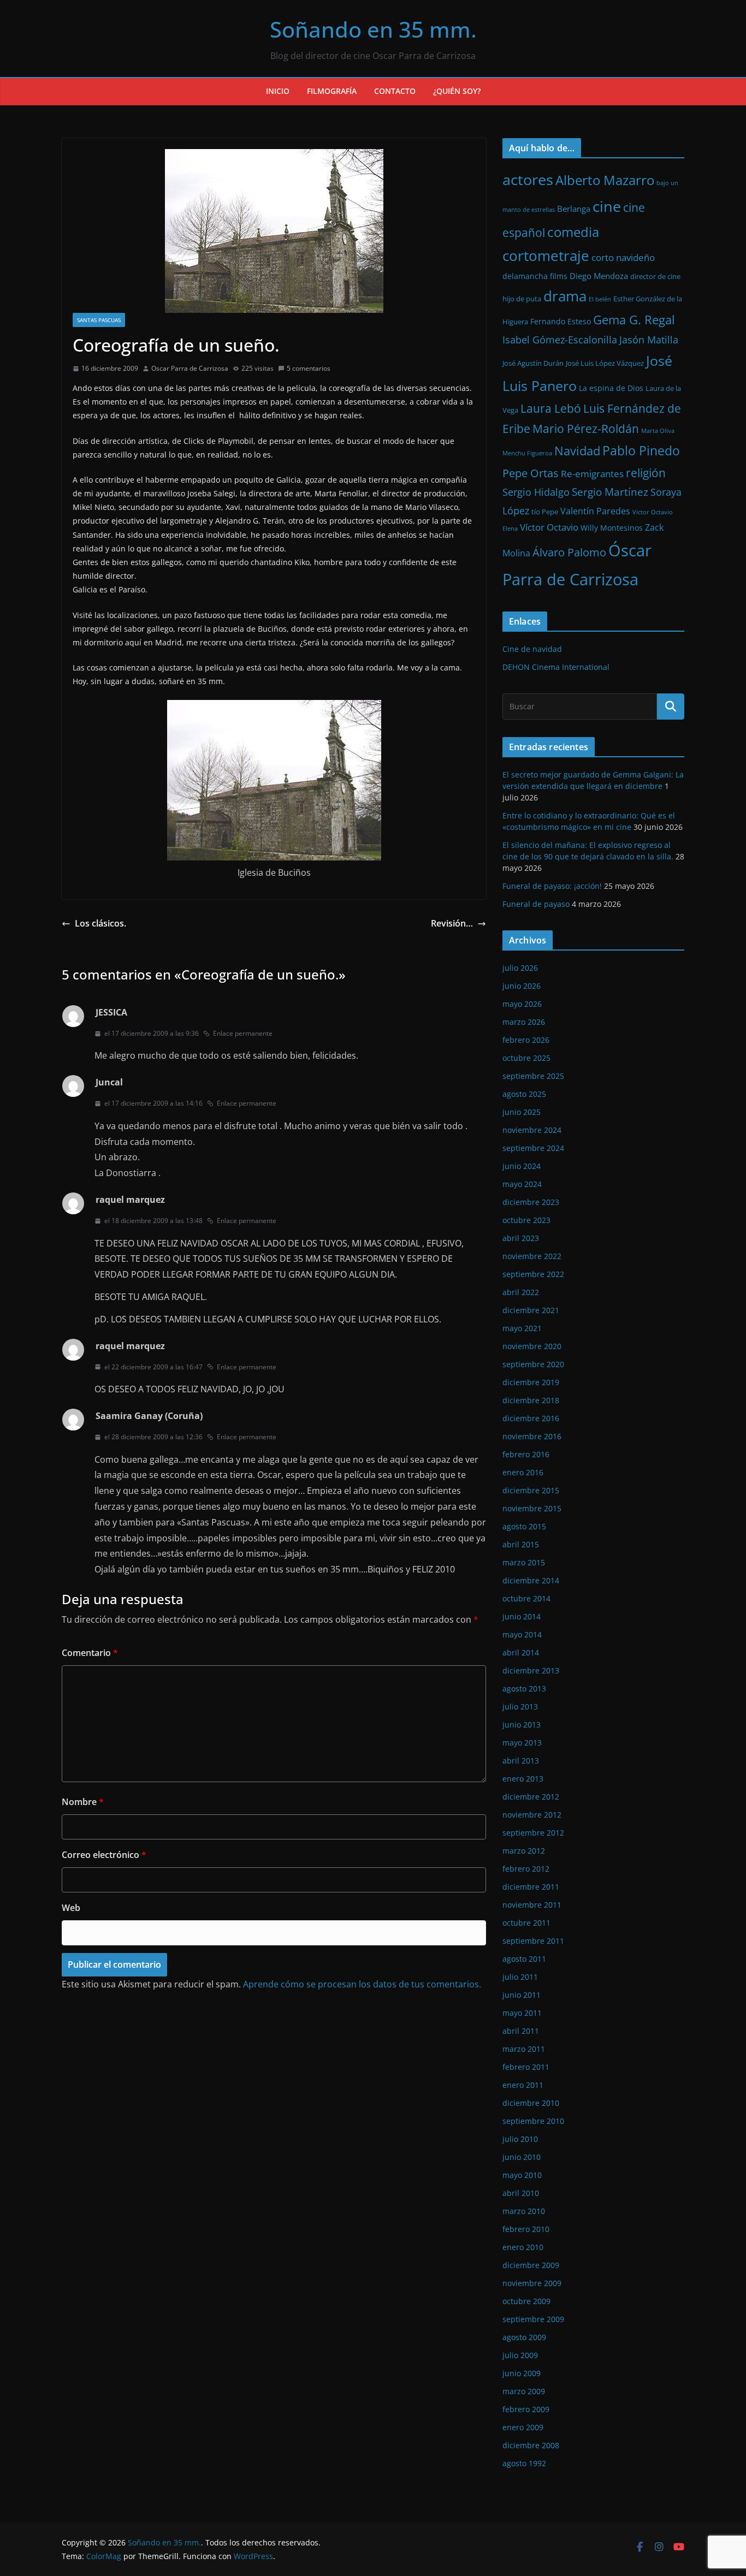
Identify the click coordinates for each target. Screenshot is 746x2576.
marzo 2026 (524, 1022)
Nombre (83, 1802)
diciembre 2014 (531, 1580)
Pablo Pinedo (641, 450)
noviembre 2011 (532, 1905)
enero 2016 (523, 1472)
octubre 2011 (526, 1923)
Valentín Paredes (595, 511)
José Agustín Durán (533, 363)
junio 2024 (522, 1166)
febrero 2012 (526, 1869)
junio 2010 (522, 2157)
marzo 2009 (524, 2391)
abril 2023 (521, 1238)
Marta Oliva (658, 431)
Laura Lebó (551, 408)
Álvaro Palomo (569, 552)
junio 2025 (522, 1112)
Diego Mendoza (599, 276)
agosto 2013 (524, 1688)
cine (607, 206)
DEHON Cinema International (556, 667)
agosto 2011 (524, 1959)
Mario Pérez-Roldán (586, 429)
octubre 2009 (526, 2301)
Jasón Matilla (649, 340)
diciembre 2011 (531, 1887)
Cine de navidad (532, 649)
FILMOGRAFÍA (332, 91)
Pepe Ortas (531, 473)
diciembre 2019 (531, 1382)
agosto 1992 (524, 2463)
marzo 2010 (524, 2211)
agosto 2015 (524, 1526)
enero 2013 (523, 1779)
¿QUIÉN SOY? (457, 91)
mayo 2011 (522, 2013)
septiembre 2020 (533, 1364)
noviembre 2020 (532, 1346)
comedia (573, 232)
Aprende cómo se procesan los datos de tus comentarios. (362, 1984)
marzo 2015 (524, 1562)
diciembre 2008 (531, 2445)
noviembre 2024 (532, 1130)
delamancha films (535, 276)
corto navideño (623, 257)
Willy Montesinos (612, 528)
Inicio (278, 91)
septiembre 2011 (533, 1941)
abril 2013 (521, 1761)
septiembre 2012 (533, 1833)
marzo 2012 (524, 1851)
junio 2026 (522, 986)
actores (528, 179)
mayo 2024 (522, 1184)
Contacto (395, 91)
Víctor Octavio (549, 527)
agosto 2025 (524, 1094)
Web (71, 1908)
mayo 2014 (522, 1634)
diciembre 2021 (531, 1310)
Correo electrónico (104, 1855)
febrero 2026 (526, 1040)
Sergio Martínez (610, 492)
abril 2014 (521, 1652)
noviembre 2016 (532, 1436)
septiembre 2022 (533, 1274)
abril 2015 (521, 1544)
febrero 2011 (526, 2067)
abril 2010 (521, 2193)
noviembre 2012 (532, 1815)
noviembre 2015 (532, 1508)
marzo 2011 (524, 2049)
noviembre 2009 (532, 2283)
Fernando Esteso (561, 321)
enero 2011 (523, 2085)
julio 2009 (520, 2355)
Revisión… (452, 923)
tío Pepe (545, 512)
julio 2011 (520, 1977)
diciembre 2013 (531, 1670)
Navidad (577, 451)
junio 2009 (522, 2373)
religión (646, 473)
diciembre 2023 (531, 1202)
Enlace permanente (243, 1033)
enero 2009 (523, 2427)
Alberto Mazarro (605, 180)
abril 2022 (521, 1292)
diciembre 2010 (531, 2103)
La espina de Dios (611, 388)
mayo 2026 (522, 1004)
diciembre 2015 (531, 1490)
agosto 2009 (524, 2337)
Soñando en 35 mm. (373, 29)
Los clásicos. (100, 923)
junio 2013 (522, 1725)
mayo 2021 (522, 1328)
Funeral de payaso (536, 904)
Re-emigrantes (592, 474)
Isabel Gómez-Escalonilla (560, 340)
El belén (600, 299)
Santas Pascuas (99, 320)
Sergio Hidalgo (536, 492)
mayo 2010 (522, 2175)
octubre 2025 (526, 1058)
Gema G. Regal (634, 320)
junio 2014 (522, 1616)
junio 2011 (522, 1995)
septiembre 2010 (533, 2121)
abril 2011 (521, 2031)
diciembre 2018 (531, 1400)
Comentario (90, 1653)
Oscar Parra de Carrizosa (190, 368)
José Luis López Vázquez (605, 363)
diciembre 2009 (531, 2265)
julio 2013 (520, 1707)
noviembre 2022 (532, 1256)
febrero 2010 (526, 2229)
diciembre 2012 (531, 1797)
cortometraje (546, 256)
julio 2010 (520, 2139)
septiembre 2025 (533, 1076)
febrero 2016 (526, 1454)
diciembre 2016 (531, 1418)
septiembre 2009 (533, 2319)
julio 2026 (520, 968)
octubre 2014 (526, 1598)
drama (565, 296)
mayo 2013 (522, 1743)
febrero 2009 (526, 2409)
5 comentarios (309, 368)
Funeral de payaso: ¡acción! (552, 886)
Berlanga (574, 209)
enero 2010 (523, 2247)
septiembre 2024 (533, 1148)
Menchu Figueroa (527, 453)
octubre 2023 (526, 1220)
